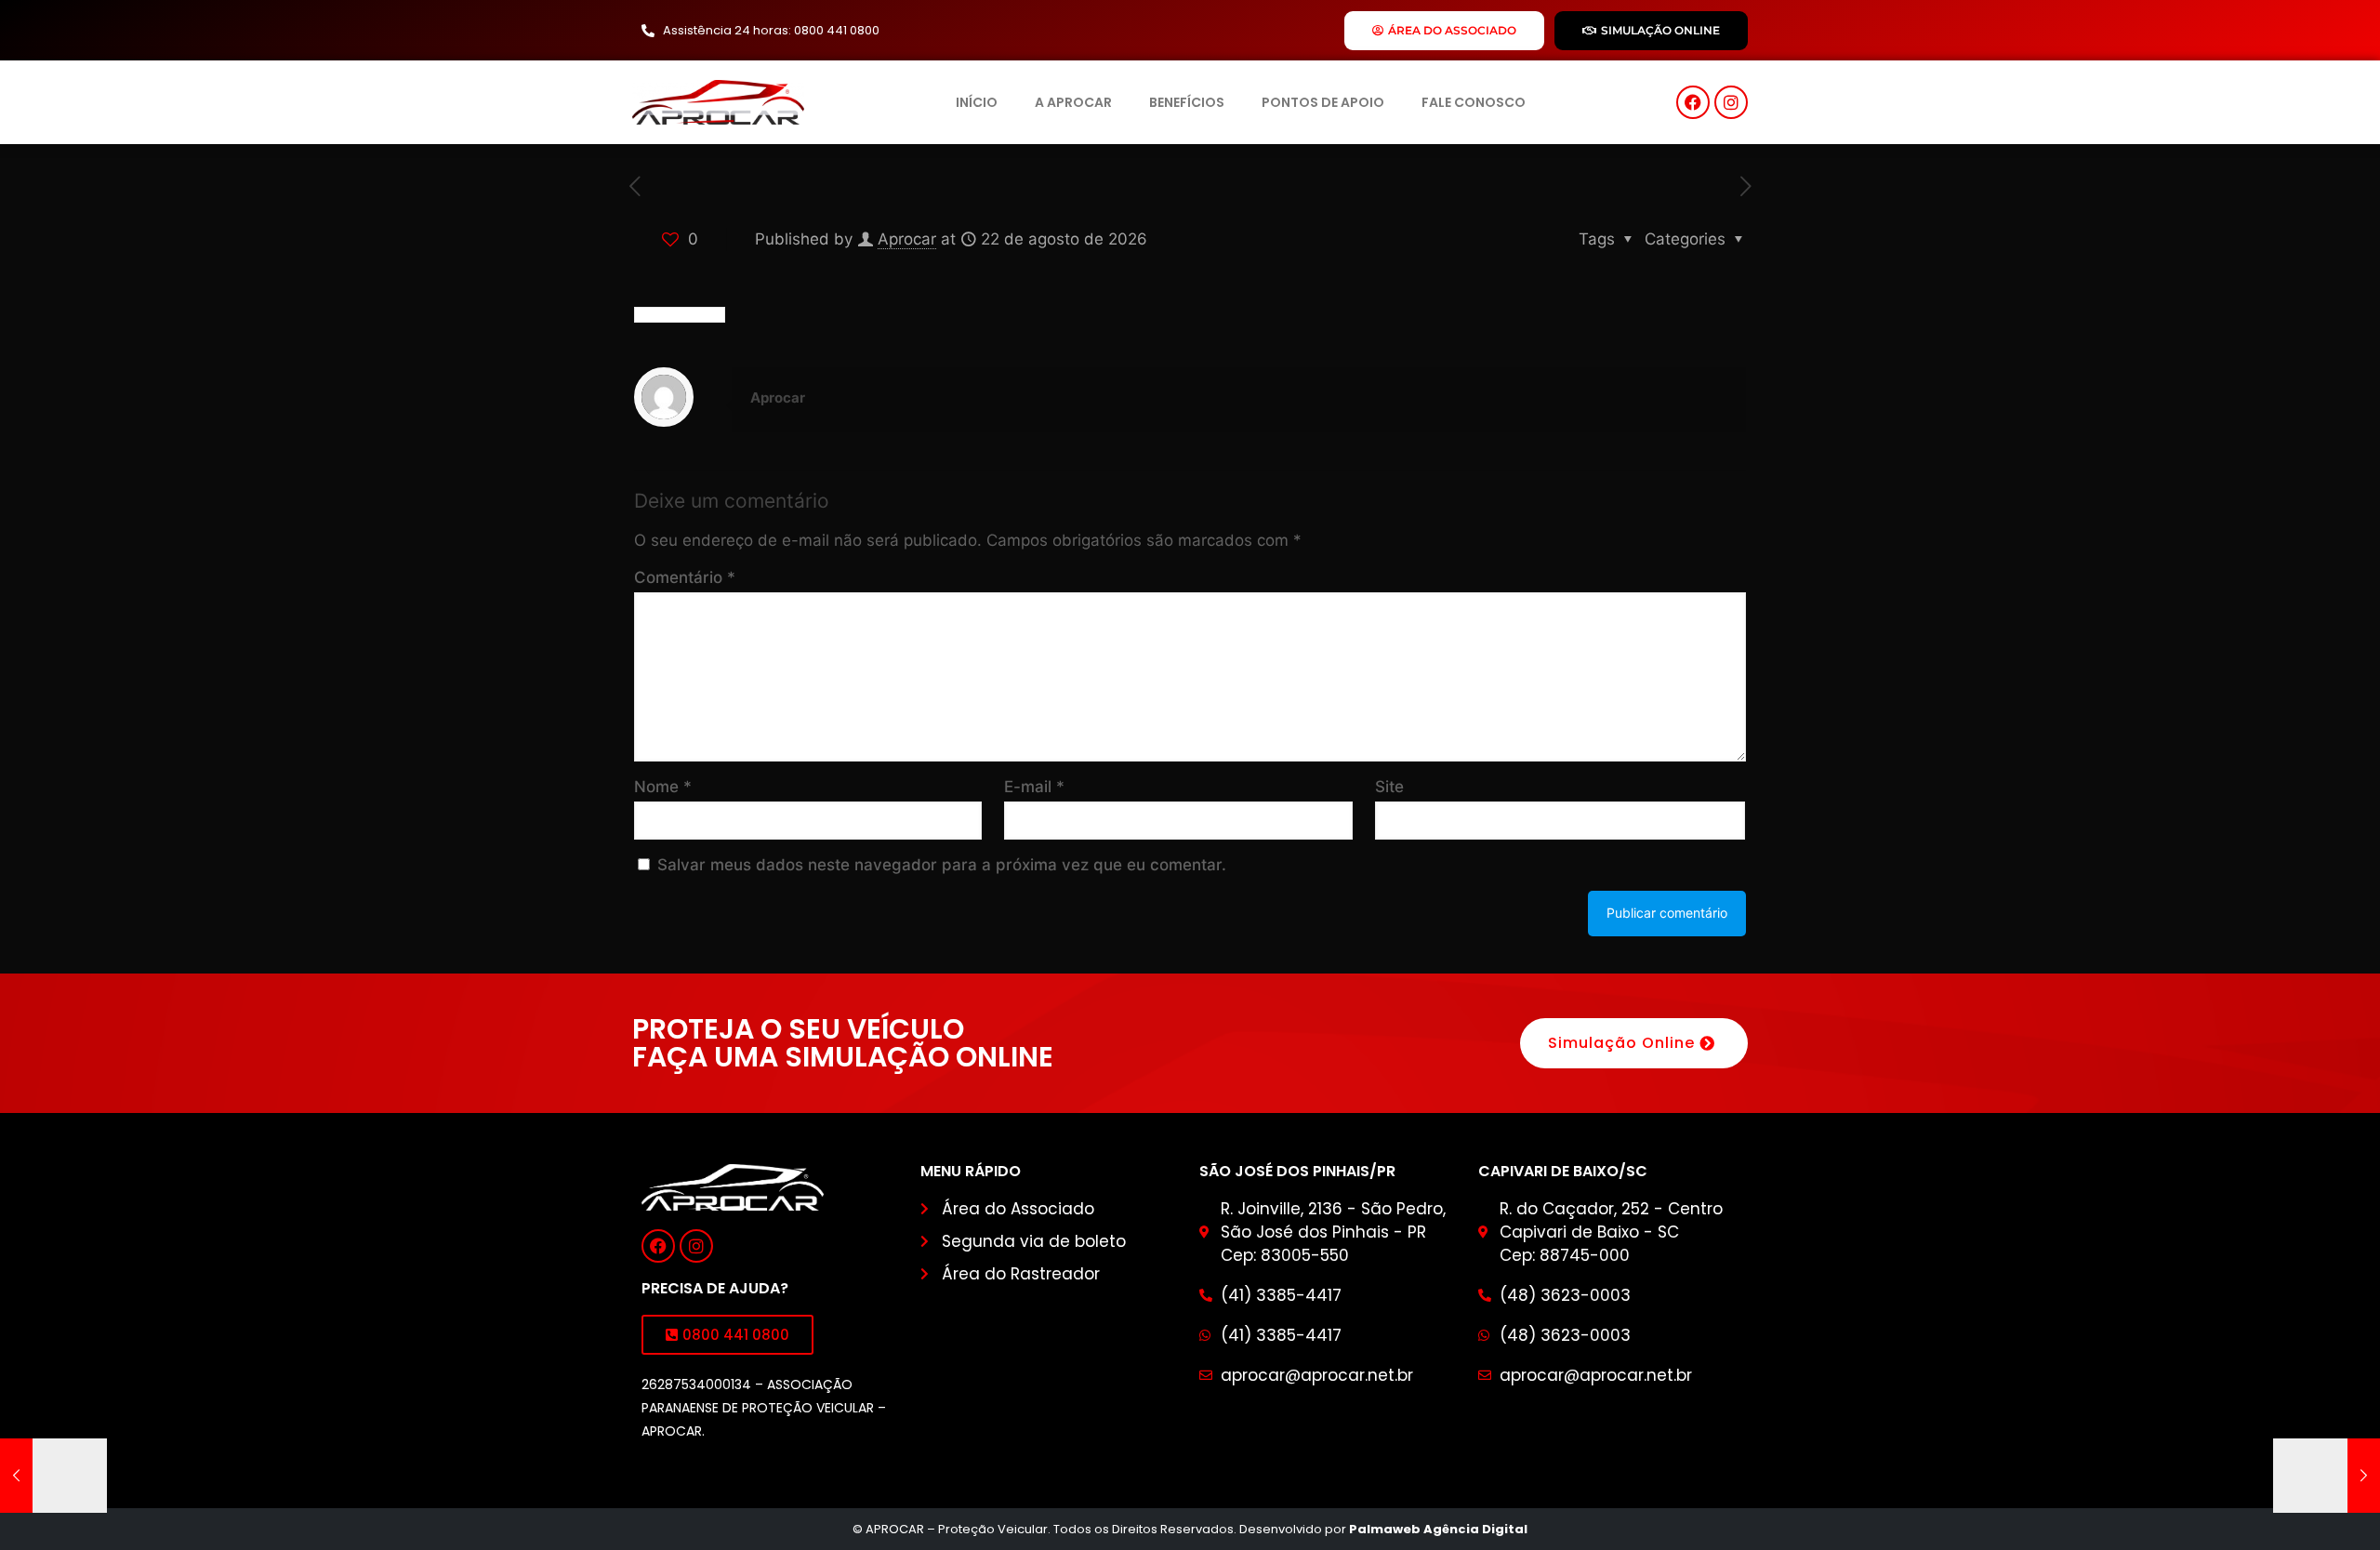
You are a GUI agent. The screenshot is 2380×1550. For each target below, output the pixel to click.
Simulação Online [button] (1621, 1043)
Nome (663, 787)
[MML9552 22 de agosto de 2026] (2327, 1476)
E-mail (1034, 787)
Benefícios (1187, 102)
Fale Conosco (1474, 102)
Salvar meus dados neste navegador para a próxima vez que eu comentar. (942, 865)
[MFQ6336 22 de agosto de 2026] (53, 1476)
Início (977, 102)
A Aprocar (1073, 102)
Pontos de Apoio (1323, 102)
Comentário (685, 577)
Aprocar (907, 239)
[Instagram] (1731, 102)
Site (1389, 787)
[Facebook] (1693, 102)
